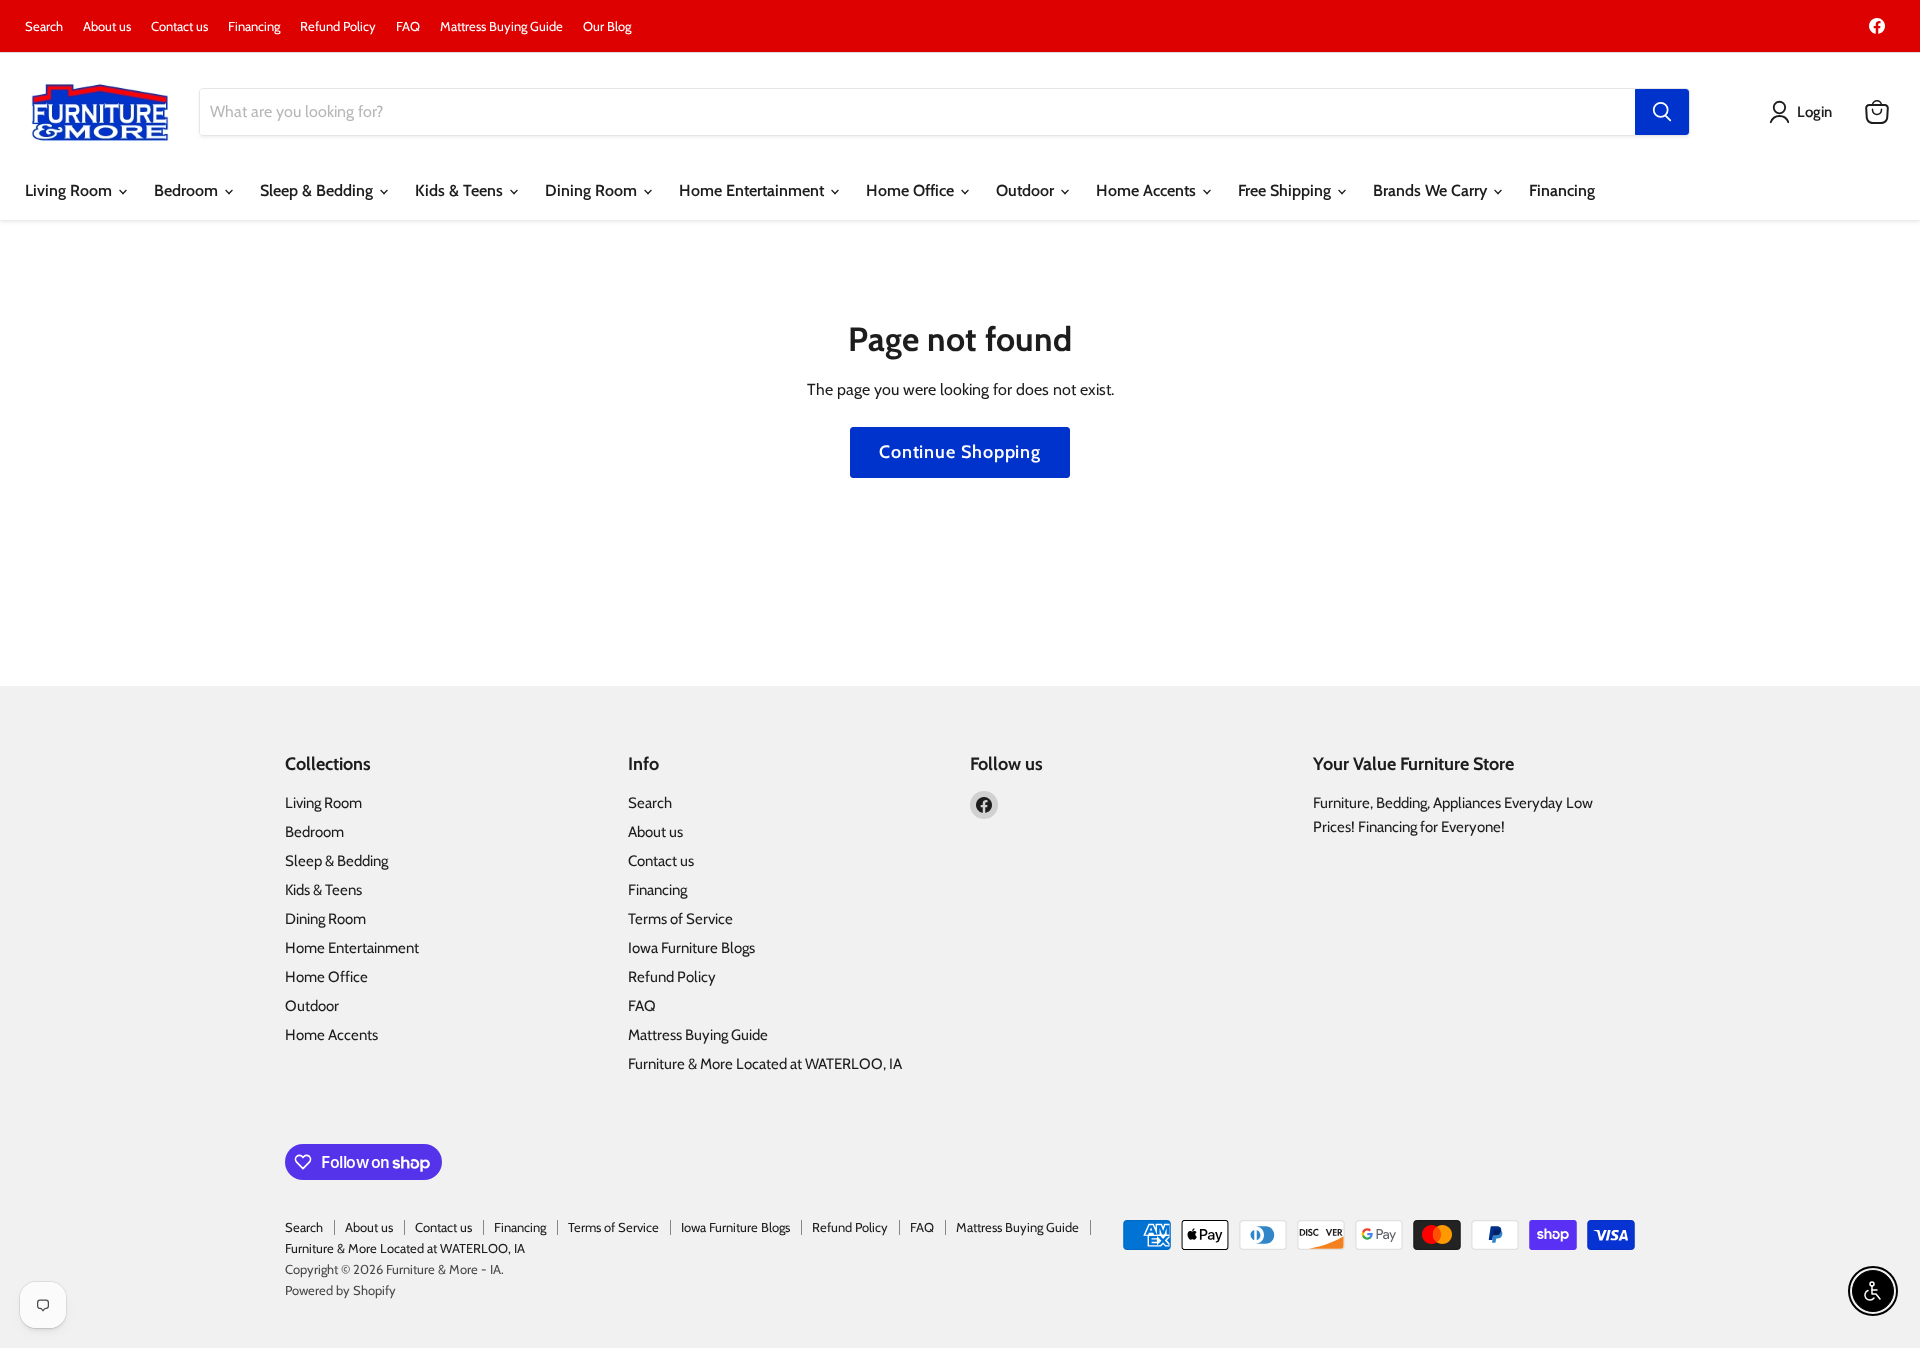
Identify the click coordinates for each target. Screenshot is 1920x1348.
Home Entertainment (753, 190)
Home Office (912, 190)
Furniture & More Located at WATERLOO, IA (765, 1064)
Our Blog (607, 26)
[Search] (1662, 112)
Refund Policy (338, 26)
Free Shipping (1286, 190)
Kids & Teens (461, 190)
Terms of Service (680, 919)
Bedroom (188, 190)
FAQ (408, 26)
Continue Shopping (960, 452)
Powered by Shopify (340, 1290)
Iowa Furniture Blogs (691, 948)
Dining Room (593, 190)
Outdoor (1027, 190)
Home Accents (1148, 190)
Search (44, 26)
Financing (254, 26)
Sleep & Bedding (318, 190)
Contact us (179, 26)
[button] (1804, 112)
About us (107, 26)
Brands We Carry (1432, 190)
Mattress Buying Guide (501, 26)
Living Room (70, 190)
